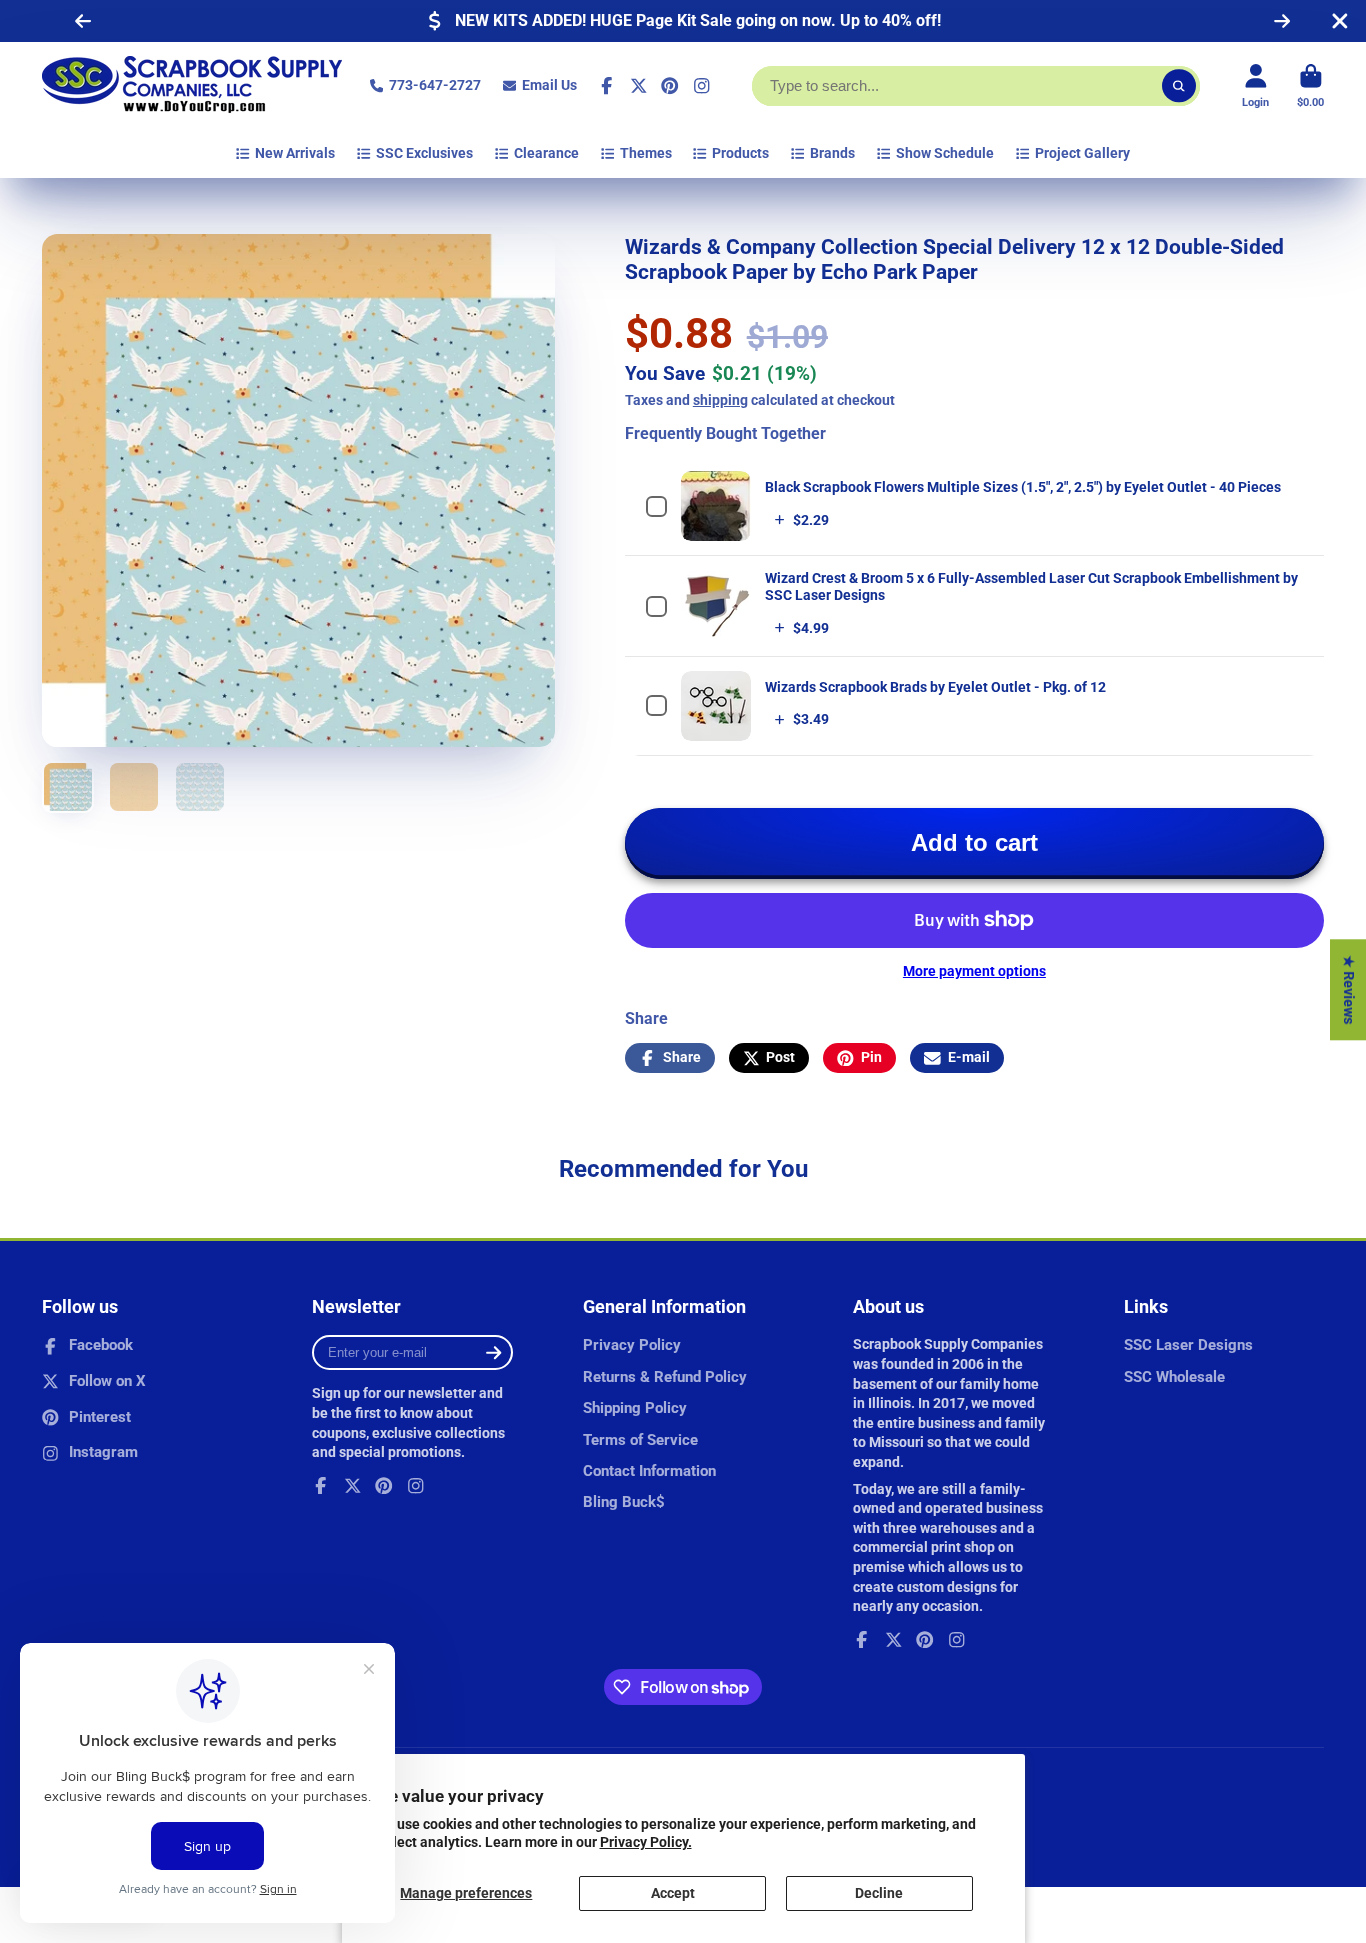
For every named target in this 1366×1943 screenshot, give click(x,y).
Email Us (549, 85)
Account (1255, 85)
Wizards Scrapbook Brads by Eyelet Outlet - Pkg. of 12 (935, 687)
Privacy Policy (632, 1345)
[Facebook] (607, 86)
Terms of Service (640, 1440)
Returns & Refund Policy (665, 1377)
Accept (673, 1893)
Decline (879, 1893)
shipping (720, 400)
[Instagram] (702, 86)
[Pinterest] (670, 86)
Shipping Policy (635, 1408)
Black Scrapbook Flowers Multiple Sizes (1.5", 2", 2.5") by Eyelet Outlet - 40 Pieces (1023, 487)
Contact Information (649, 1471)
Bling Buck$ (624, 1502)
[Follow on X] (639, 86)
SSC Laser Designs (1188, 1345)
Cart (1310, 85)
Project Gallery (1082, 153)
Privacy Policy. (646, 1842)
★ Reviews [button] (1349, 989)
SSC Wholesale (1174, 1377)
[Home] (192, 86)
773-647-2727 (435, 85)
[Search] (1179, 86)
